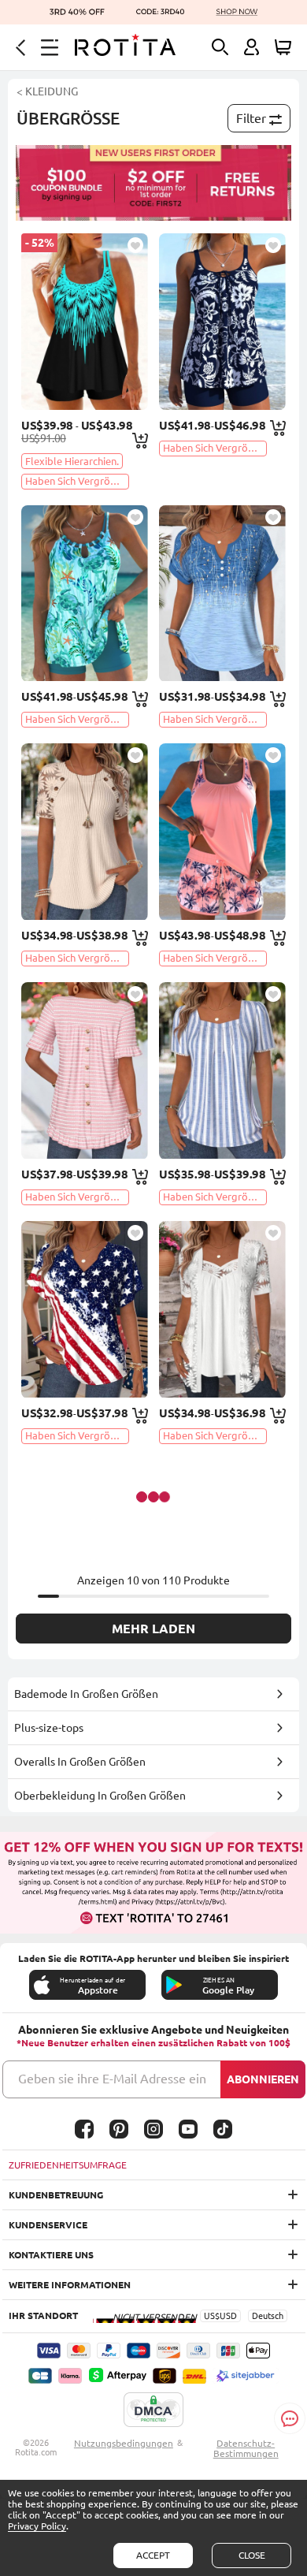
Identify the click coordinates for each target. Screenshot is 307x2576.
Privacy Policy (37, 2526)
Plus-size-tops (49, 1728)
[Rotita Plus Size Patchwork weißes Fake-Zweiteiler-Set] (222, 1309)
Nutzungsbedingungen (124, 2443)
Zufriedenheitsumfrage (68, 2165)
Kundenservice (48, 2225)
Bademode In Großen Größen (86, 1694)
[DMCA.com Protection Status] (153, 2410)
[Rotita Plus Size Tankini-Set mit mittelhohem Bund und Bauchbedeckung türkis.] (85, 594)
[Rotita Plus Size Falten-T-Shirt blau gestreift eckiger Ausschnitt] (222, 1070)
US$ (212, 2316)
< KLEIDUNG (47, 91)
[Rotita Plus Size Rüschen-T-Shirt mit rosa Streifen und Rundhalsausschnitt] (85, 1070)
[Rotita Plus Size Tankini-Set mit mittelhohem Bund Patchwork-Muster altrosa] (222, 832)
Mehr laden (153, 1629)
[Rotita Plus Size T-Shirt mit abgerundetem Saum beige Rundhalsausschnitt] (85, 832)
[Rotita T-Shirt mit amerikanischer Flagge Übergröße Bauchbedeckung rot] (85, 1309)
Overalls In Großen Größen (80, 1762)
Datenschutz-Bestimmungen (246, 2448)
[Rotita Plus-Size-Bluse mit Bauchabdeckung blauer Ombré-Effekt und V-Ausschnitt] (222, 594)
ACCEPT (153, 2555)
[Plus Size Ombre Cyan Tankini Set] (85, 322)
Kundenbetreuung (56, 2195)
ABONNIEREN (263, 2079)
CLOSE (252, 2555)
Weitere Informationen (70, 2285)
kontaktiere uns (51, 2255)
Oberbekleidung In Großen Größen (100, 1796)
